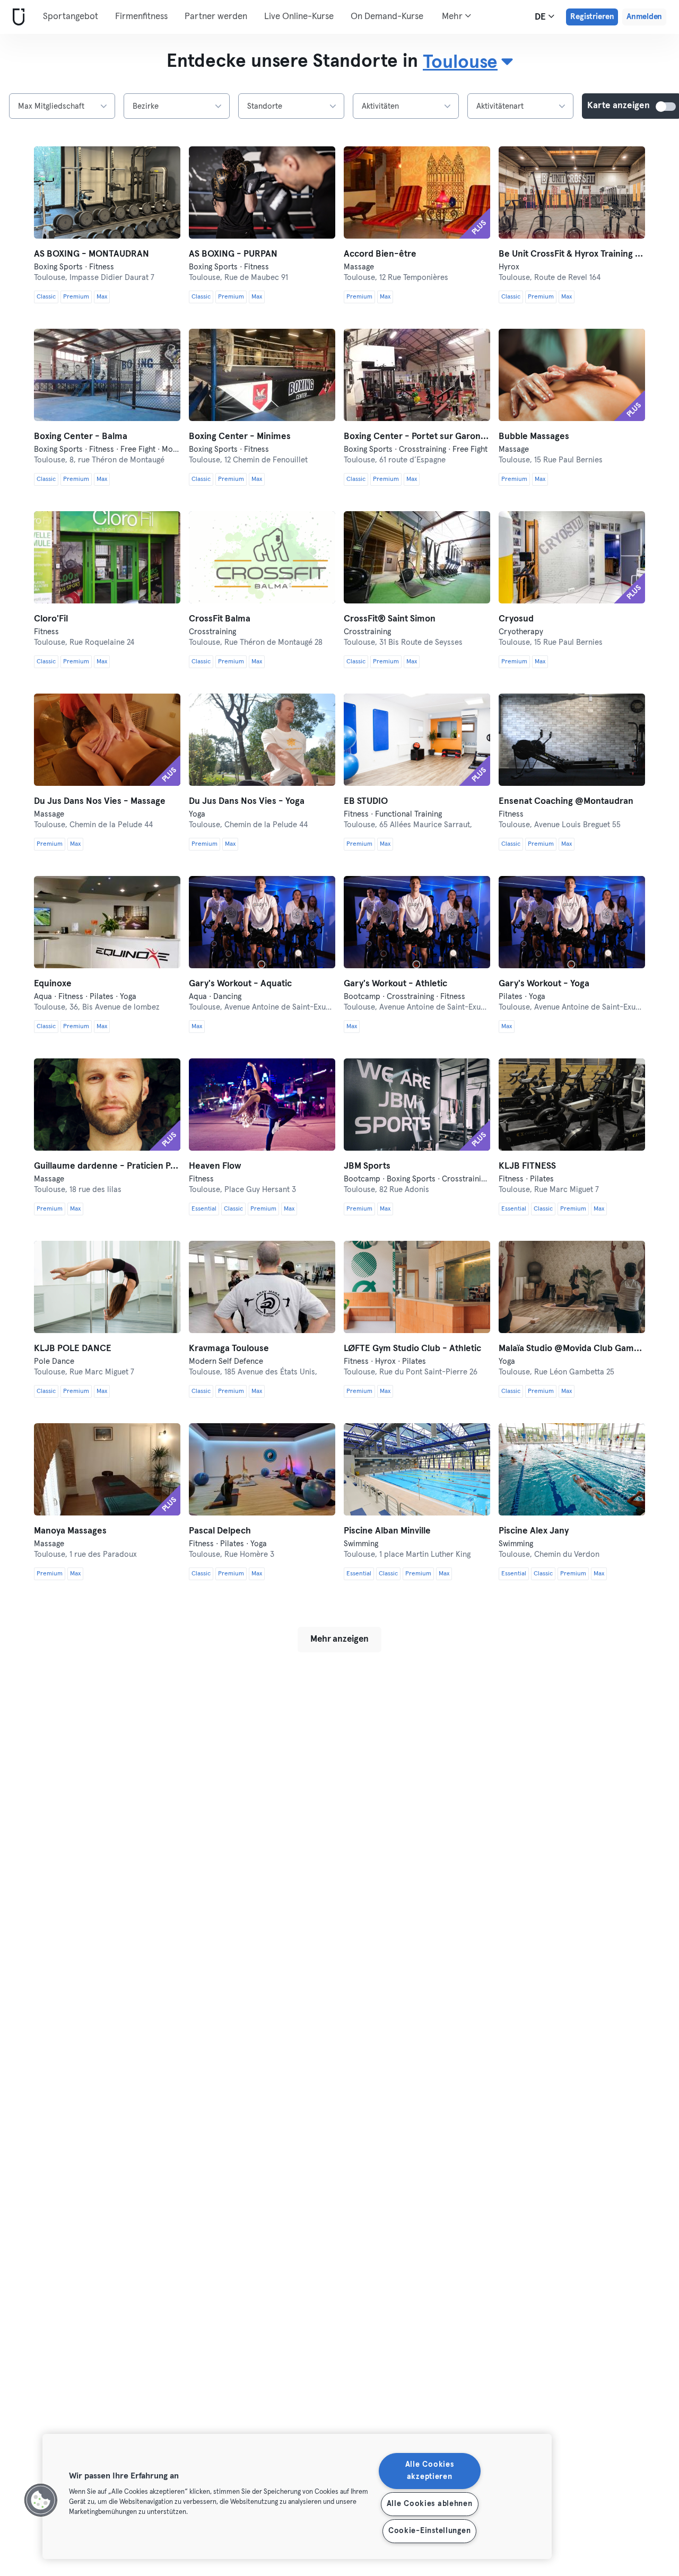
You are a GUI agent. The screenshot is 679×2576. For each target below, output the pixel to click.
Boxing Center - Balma (81, 437)
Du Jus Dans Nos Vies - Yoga (247, 801)
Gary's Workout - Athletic (395, 984)
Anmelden (644, 17)
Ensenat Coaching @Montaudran (566, 801)
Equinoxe (53, 984)
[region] (297, 2496)
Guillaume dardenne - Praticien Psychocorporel (107, 1166)
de (541, 17)
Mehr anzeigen (339, 1639)
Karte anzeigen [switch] (666, 107)
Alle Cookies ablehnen (430, 2504)
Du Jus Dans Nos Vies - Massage (100, 801)
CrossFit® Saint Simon (390, 619)
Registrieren (592, 17)
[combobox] (468, 63)
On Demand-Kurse (387, 17)
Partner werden (216, 17)
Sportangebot (71, 17)
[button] (41, 2500)
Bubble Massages (534, 437)
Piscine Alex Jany (534, 1531)
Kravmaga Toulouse (229, 1349)
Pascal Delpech (220, 1531)
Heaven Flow (215, 1166)
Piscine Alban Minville (387, 1531)
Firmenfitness (141, 17)
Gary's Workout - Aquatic (240, 984)
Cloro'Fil (51, 619)
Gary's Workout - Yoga (544, 984)
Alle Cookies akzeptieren (430, 2471)
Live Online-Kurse (299, 17)
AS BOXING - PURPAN (233, 254)
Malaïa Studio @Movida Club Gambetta (572, 1349)
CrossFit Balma (220, 619)
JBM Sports (367, 1166)
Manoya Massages (70, 1531)
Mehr (453, 17)
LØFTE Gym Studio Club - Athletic (412, 1349)
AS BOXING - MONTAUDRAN (92, 254)
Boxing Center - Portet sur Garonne (417, 437)
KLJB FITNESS (527, 1166)
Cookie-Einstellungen (429, 2531)
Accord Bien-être (380, 254)
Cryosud (516, 619)
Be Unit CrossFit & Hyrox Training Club (572, 254)
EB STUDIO (366, 801)
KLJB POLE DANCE (73, 1349)
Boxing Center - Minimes (240, 437)
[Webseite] (16, 17)
